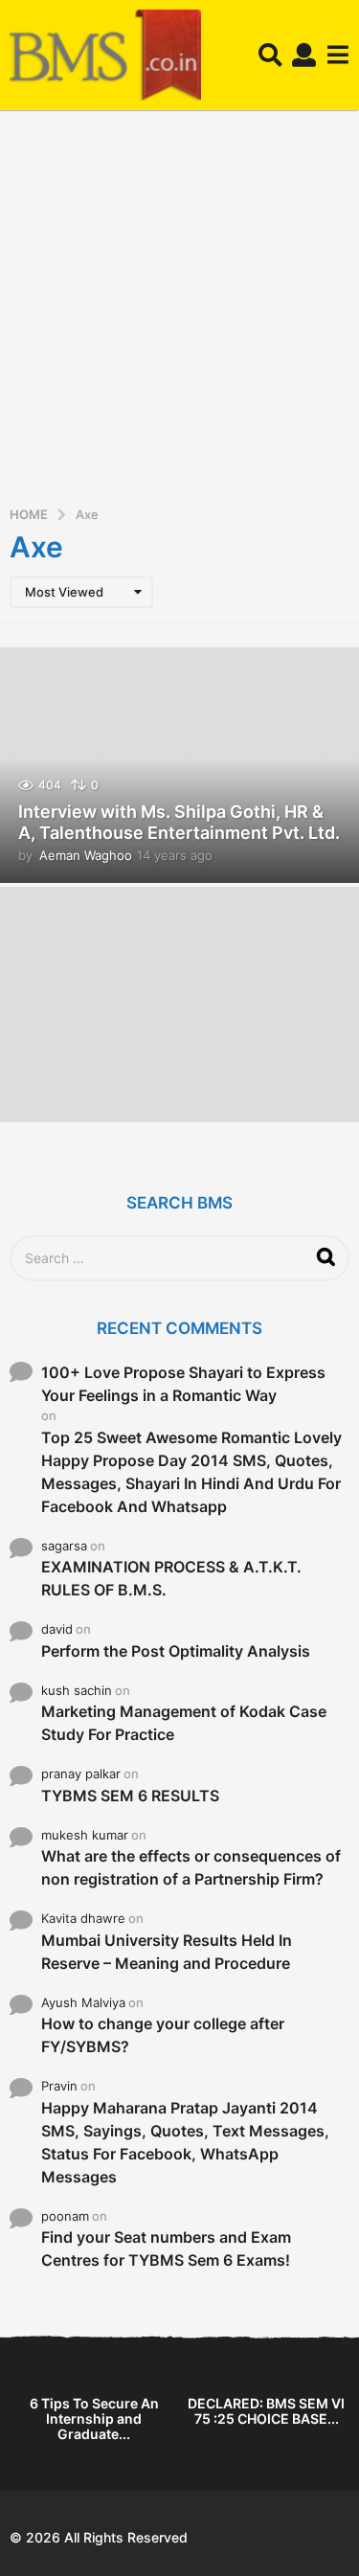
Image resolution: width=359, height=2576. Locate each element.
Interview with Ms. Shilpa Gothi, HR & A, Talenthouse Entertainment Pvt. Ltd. (179, 822)
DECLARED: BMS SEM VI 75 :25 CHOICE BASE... (266, 2411)
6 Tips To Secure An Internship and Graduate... (94, 2418)
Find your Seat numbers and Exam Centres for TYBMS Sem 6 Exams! (166, 2248)
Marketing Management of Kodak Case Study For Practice (184, 1723)
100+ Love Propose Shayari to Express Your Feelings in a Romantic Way (183, 1384)
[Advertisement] (179, 315)
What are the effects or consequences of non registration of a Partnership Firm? (191, 1867)
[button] (270, 56)
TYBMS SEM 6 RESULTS (130, 1796)
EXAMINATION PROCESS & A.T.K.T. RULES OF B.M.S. (171, 1578)
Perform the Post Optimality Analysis (176, 1651)
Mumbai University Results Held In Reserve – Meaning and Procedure (167, 1952)
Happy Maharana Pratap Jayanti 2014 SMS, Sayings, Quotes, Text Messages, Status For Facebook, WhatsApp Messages (185, 2142)
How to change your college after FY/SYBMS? (163, 2035)
